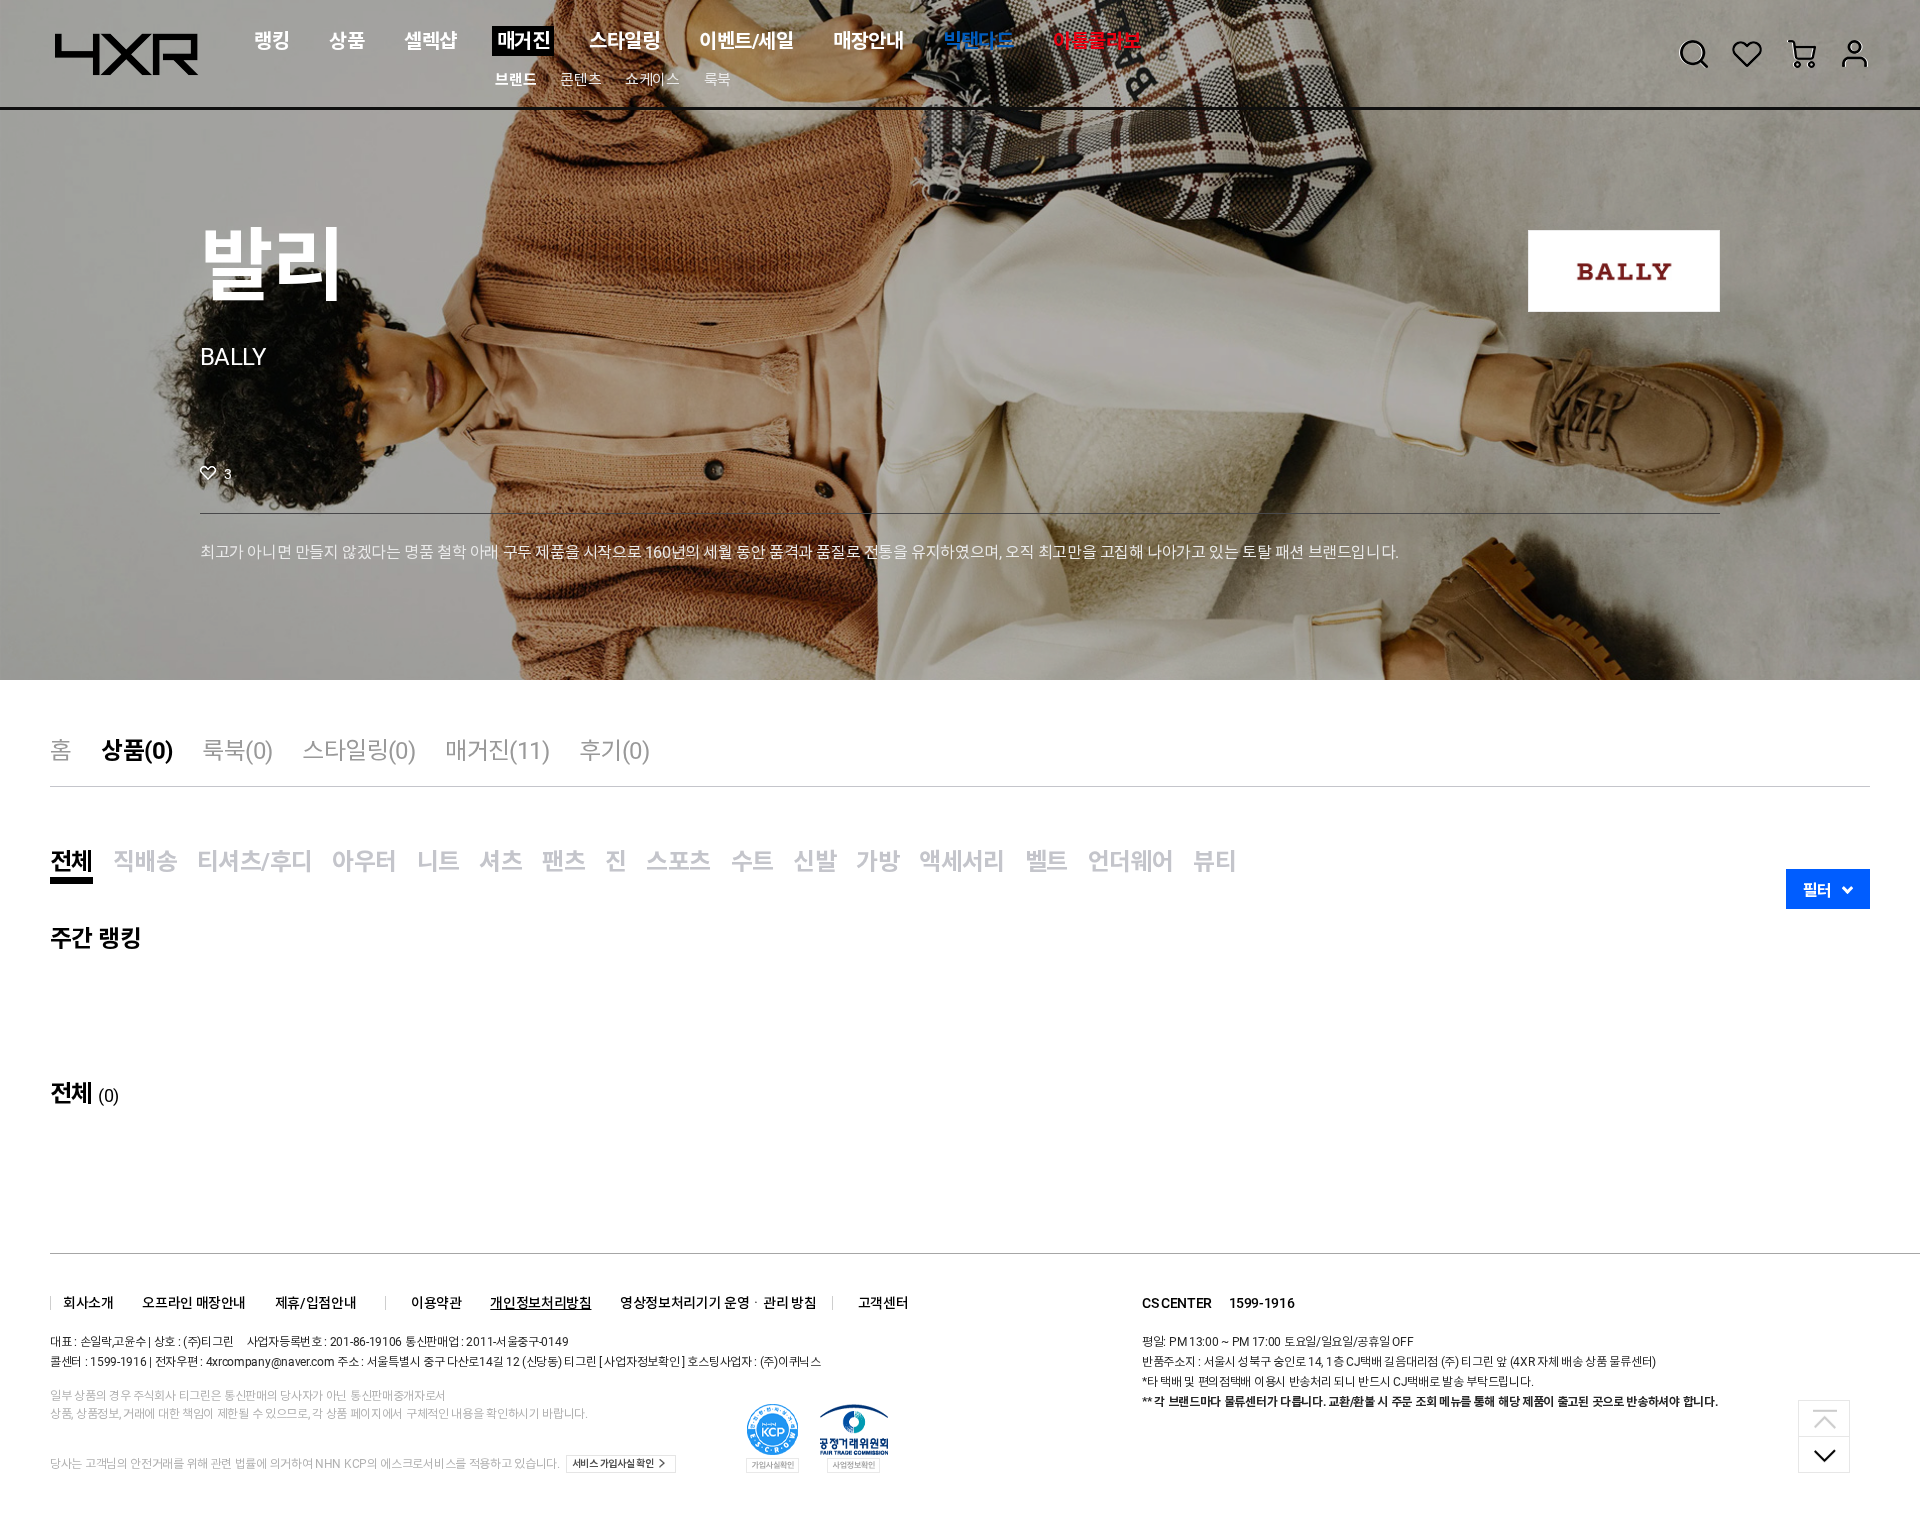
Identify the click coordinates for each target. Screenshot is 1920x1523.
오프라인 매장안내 (194, 1303)
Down (1824, 1454)
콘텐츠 (580, 80)
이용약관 (436, 1303)
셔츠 (500, 862)
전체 (71, 862)
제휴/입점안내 (316, 1303)
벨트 (1046, 862)
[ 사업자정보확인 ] (642, 1362)
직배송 (145, 862)
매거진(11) (497, 751)
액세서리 (962, 862)
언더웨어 (1131, 862)
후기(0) (614, 751)
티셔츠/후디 (254, 862)
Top (1824, 1418)
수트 (752, 862)
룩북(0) (237, 751)
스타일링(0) (358, 751)
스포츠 (678, 862)
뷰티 (1214, 862)
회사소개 (88, 1303)
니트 (438, 862)
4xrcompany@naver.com (270, 1362)
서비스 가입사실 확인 (613, 1463)
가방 (877, 862)
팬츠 (563, 862)
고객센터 (883, 1303)
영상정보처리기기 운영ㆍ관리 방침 (718, 1303)
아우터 (364, 862)
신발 (814, 862)
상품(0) (136, 751)
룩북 (717, 80)
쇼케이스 (652, 80)
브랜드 (515, 80)
